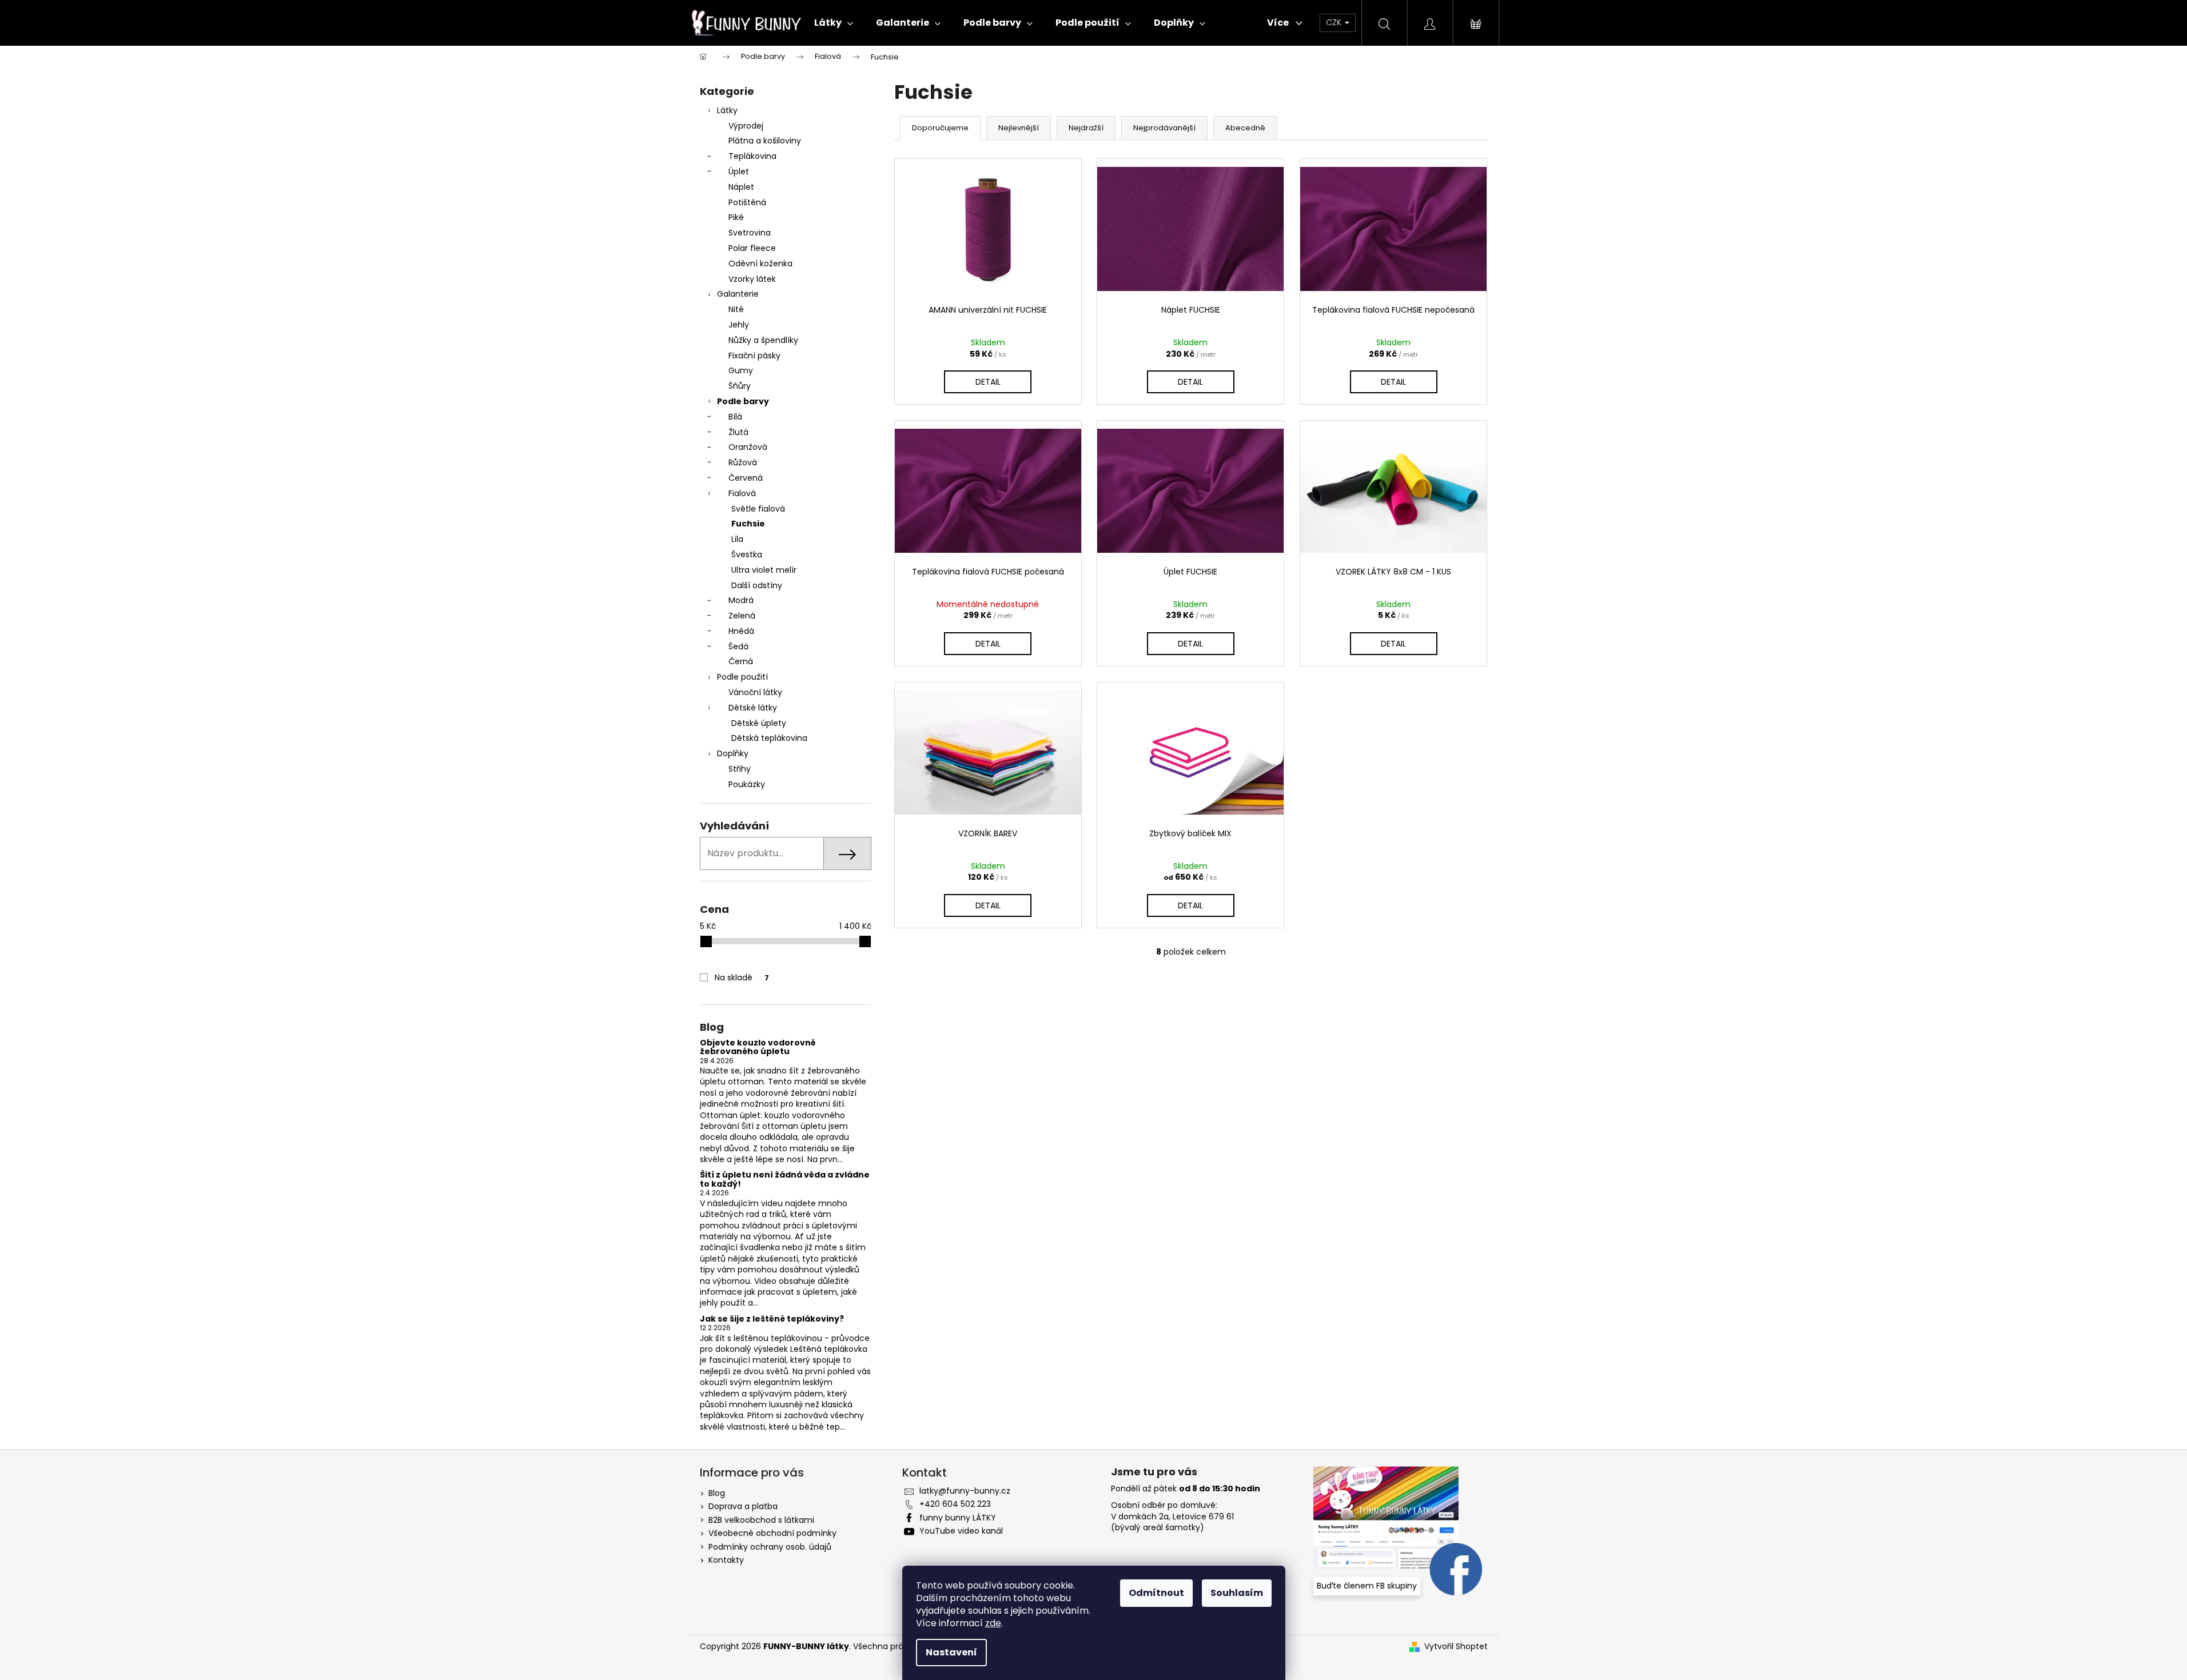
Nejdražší (1086, 128)
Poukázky (747, 784)
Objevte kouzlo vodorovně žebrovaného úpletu (758, 1047)
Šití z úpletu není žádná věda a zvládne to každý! (785, 1180)
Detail (988, 382)
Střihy (740, 769)
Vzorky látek (752, 279)
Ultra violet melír (764, 570)
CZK (1335, 22)
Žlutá (738, 432)
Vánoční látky (755, 692)
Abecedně (1245, 128)
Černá (741, 661)
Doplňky (733, 753)
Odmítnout (1156, 1593)
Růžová (743, 462)
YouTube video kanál (961, 1531)
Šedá (738, 647)
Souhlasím (1237, 1593)
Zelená (742, 616)
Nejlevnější (1019, 128)
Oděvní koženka (760, 264)
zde (993, 1623)
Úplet (739, 171)
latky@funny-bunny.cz (965, 1491)
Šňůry (740, 386)
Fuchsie (748, 524)
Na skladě (742, 977)
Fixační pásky (754, 356)
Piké (736, 217)
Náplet (741, 187)
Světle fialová (758, 509)
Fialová (742, 493)
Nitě (736, 309)
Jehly (739, 325)
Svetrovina (750, 233)
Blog (717, 1493)
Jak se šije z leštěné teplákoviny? (772, 1319)
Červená (746, 478)
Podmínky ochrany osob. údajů (770, 1547)
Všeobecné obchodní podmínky (772, 1533)
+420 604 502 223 (955, 1504)
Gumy (741, 370)
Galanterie (738, 294)
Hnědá (741, 631)
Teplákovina (752, 156)
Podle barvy (743, 401)
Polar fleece (752, 248)
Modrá (741, 600)
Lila (737, 539)
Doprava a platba (743, 1506)
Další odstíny (757, 585)
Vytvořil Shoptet (1456, 1647)
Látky (727, 110)
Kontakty (726, 1560)
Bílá (735, 417)
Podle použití (742, 677)
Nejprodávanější (1164, 128)
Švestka (747, 554)
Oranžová (748, 447)
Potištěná (747, 202)
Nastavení (951, 1652)
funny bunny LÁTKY (958, 1518)
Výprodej (746, 126)
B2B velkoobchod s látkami (761, 1520)
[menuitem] (834, 23)
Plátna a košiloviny (765, 141)
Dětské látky (753, 708)
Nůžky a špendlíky (763, 340)
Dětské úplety (759, 723)
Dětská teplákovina (769, 738)
